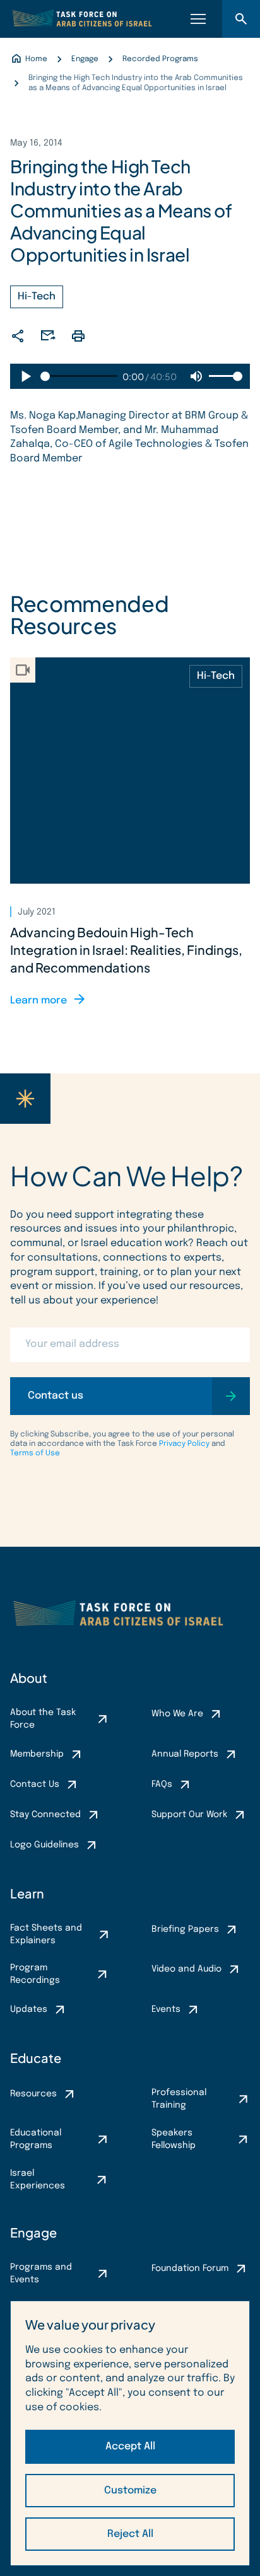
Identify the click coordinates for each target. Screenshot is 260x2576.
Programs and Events (41, 2273)
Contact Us (35, 1784)
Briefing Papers (185, 1929)
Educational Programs (36, 2139)
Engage (33, 2232)
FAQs (162, 1784)
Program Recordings (35, 1974)
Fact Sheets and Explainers (46, 1934)
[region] (130, 2433)
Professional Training (179, 2099)
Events (166, 2009)
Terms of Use (35, 1453)
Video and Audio (186, 1969)
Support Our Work (189, 1815)
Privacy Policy (184, 1444)
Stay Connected (45, 1815)
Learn (27, 1893)
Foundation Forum (190, 2268)
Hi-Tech (37, 297)
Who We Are (177, 1714)
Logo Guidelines (44, 1845)
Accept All (130, 2446)
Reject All (130, 2534)
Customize (130, 2491)
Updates (29, 2009)
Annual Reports (185, 1754)
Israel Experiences (38, 2180)
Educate (36, 2058)
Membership (37, 1754)
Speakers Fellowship (174, 2139)
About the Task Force (43, 1719)
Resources (33, 2094)
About (29, 1678)
